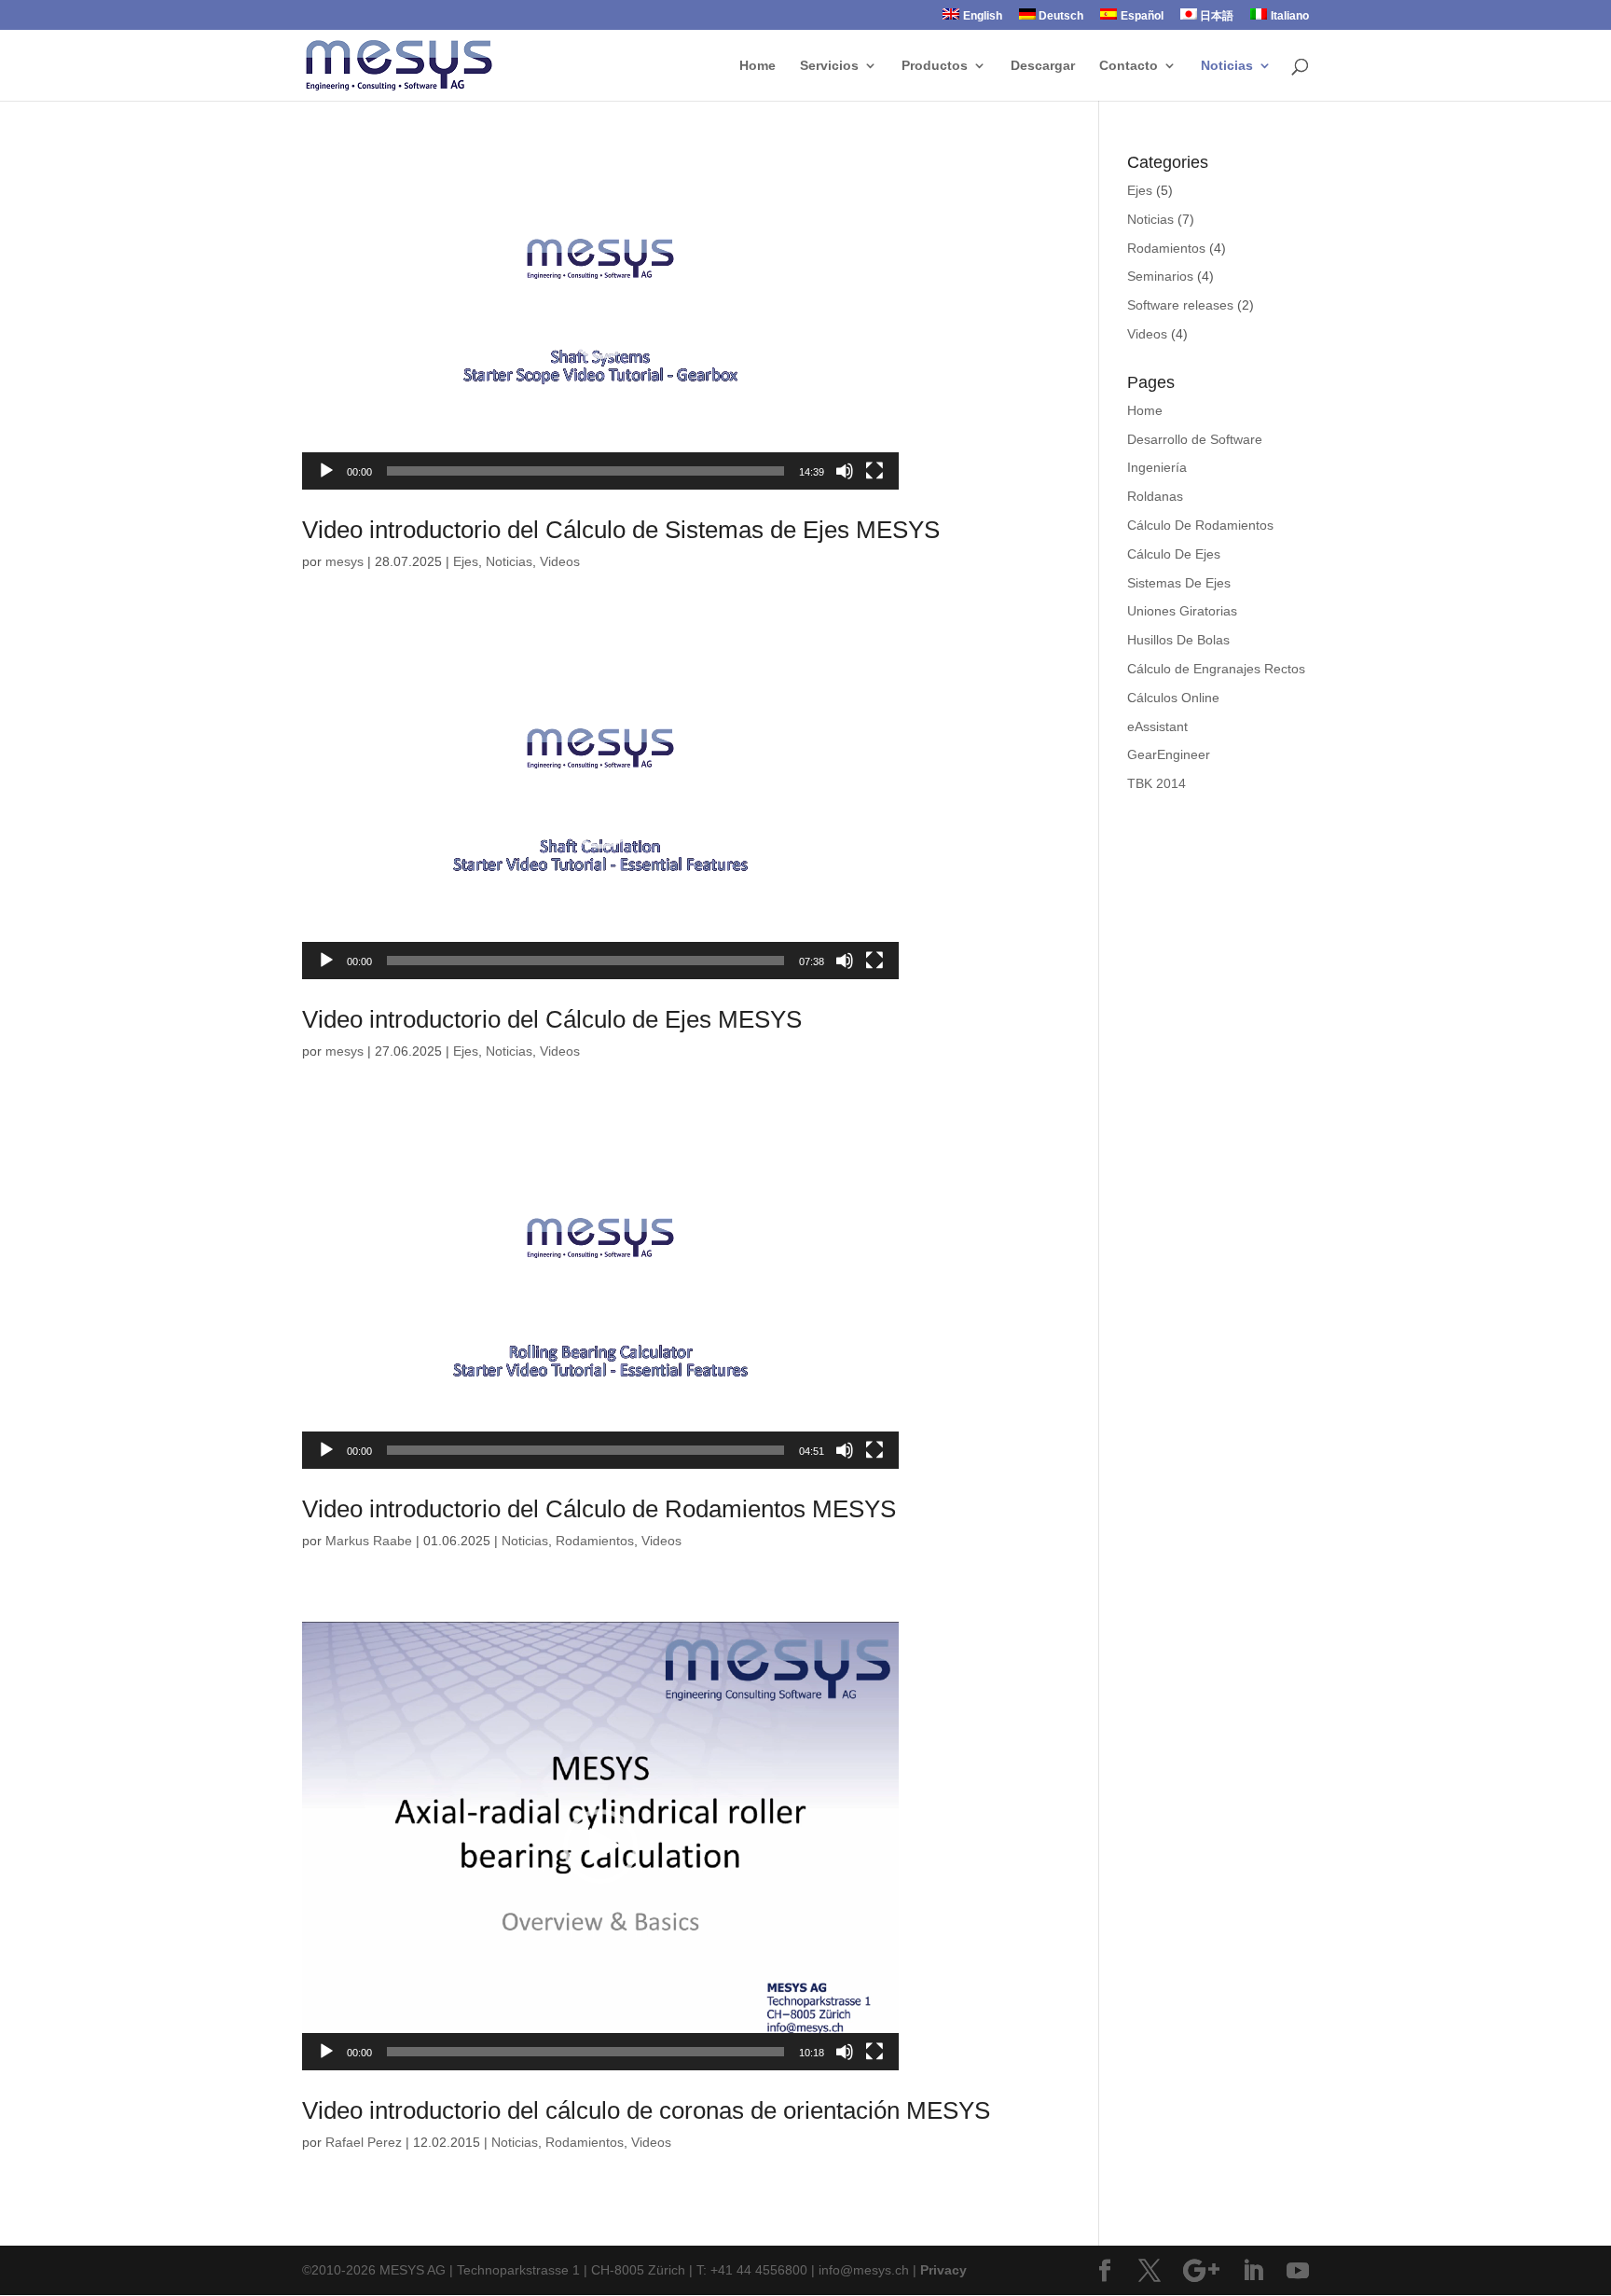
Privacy (943, 2270)
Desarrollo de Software (1195, 439)
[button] (600, 322)
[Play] (326, 471)
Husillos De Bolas (1178, 640)
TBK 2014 (1157, 783)
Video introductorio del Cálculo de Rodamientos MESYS (599, 1509)
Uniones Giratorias (1182, 611)
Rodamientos (595, 1541)
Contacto (1129, 66)
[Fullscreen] (874, 471)
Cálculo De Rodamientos (1200, 525)
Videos (560, 561)
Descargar (1043, 66)
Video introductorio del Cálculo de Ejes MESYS (552, 1019)
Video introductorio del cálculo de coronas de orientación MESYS (646, 2110)
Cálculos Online (1173, 698)
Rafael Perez (364, 2142)
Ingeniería (1157, 467)
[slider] (585, 471)
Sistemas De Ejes (1179, 583)
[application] (600, 322)
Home (757, 66)
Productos (935, 66)
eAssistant (1157, 726)
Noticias (1227, 66)
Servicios (829, 66)
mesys (344, 561)
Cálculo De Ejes (1174, 554)
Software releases (1180, 305)
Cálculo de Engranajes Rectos (1216, 669)
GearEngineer (1169, 754)
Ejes (466, 561)
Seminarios (1160, 276)
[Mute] (845, 471)
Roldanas (1155, 496)
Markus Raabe (369, 1541)
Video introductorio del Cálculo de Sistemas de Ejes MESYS (621, 530)
